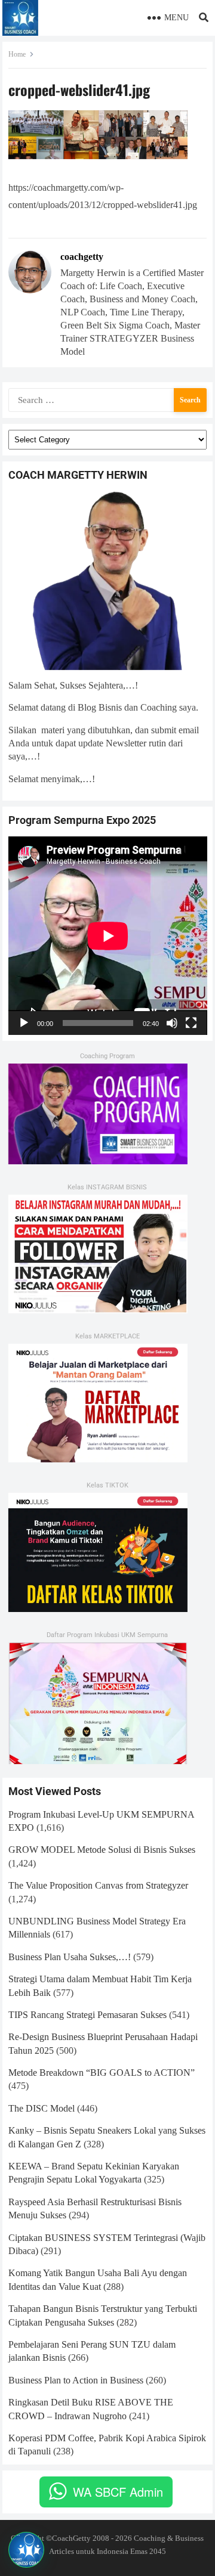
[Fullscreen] (191, 1023)
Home (17, 54)
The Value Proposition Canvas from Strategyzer (98, 1885)
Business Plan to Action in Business (76, 2380)
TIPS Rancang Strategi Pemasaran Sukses (87, 2015)
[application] (108, 936)
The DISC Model (42, 2108)
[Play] (24, 1023)
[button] (26, 2550)
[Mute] (172, 1023)
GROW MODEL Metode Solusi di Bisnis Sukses (102, 1850)
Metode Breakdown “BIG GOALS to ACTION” (102, 2073)
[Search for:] (108, 399)
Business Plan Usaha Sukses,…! (70, 1957)
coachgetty (82, 257)
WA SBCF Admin (118, 2492)
